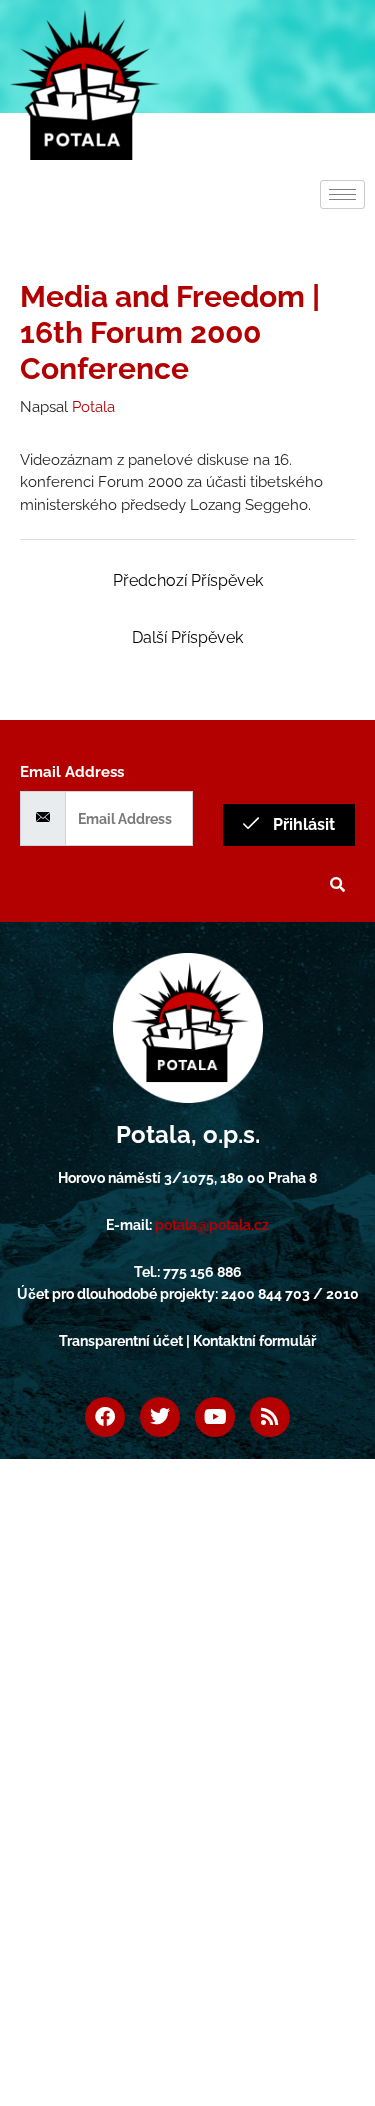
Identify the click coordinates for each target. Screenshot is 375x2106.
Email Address (72, 772)
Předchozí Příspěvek (188, 580)
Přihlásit (302, 824)
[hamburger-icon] (342, 194)
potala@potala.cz (212, 1225)
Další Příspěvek (187, 637)
